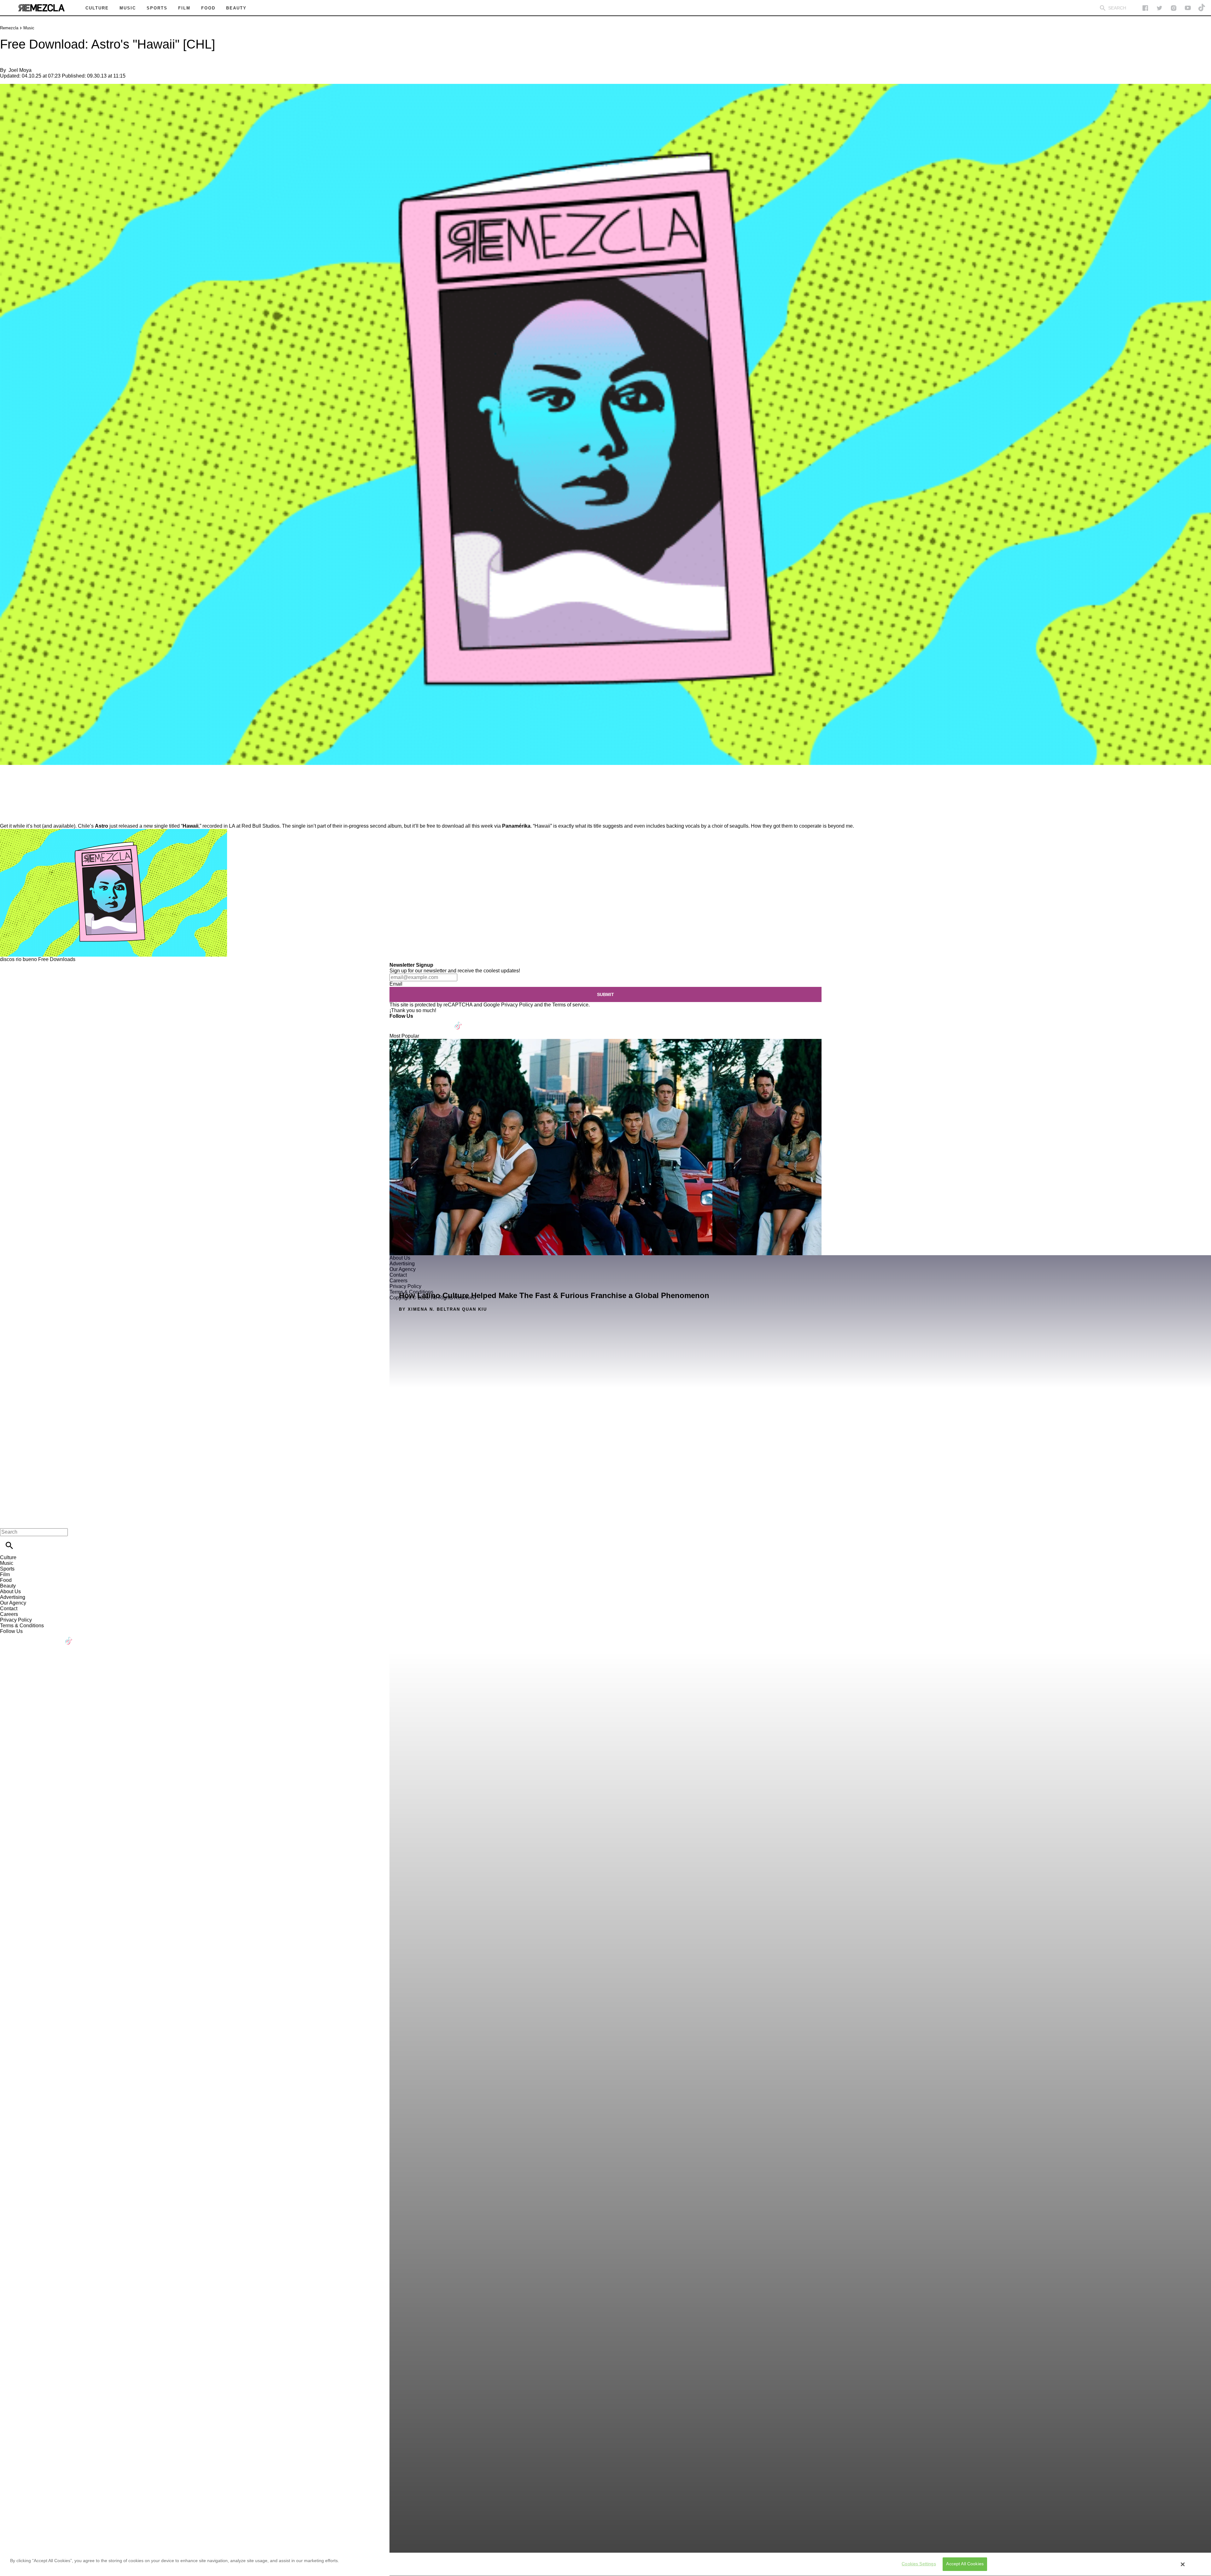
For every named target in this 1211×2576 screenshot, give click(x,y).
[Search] (1103, 8)
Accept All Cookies (965, 2564)
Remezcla (9, 28)
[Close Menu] (7, 1521)
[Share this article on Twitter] (39, 783)
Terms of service (570, 1005)
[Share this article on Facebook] (23, 783)
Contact (9, 1609)
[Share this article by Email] (53, 783)
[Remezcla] (41, 8)
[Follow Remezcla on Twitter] (413, 1022)
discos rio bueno (18, 959)
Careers (9, 1614)
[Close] (1183, 2564)
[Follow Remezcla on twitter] (1159, 8)
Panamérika (516, 826)
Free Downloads (57, 959)
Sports (7, 1569)
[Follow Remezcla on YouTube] (1188, 8)
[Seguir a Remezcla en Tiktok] (1202, 8)
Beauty (8, 1586)
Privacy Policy (517, 1005)
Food (6, 1580)
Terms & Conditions (22, 1626)
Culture (8, 1557)
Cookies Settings (919, 2564)
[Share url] (7, 816)
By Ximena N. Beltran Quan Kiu (443, 1309)
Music (29, 28)
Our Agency (13, 1603)
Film (5, 1574)
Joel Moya (20, 70)
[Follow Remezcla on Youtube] (444, 1022)
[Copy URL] (15, 802)
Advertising (13, 1597)
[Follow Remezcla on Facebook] (1145, 8)
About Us (10, 1591)
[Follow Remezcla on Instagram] (1174, 8)
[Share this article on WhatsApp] (8, 783)
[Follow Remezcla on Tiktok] (458, 1022)
